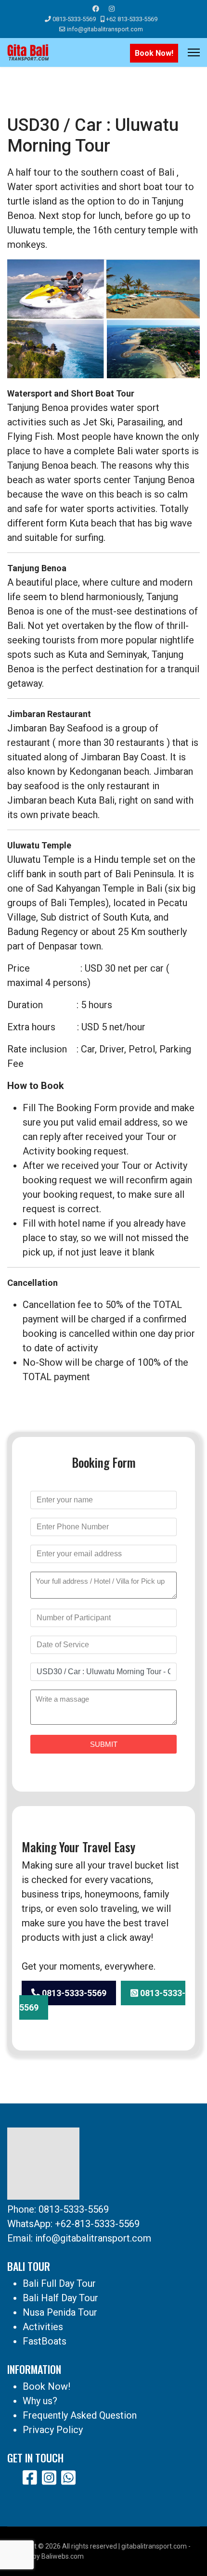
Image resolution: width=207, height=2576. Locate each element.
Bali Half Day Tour (60, 2298)
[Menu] (194, 52)
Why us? (40, 2401)
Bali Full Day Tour (59, 2283)
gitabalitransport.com (154, 2546)
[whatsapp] (68, 2478)
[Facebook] (96, 9)
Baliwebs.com (63, 2556)
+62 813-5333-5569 (132, 19)
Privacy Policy (53, 2430)
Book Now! (154, 53)
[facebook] (30, 2478)
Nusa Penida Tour (60, 2312)
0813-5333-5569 (74, 19)
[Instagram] (112, 9)
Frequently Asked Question (80, 2415)
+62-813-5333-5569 (97, 2224)
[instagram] (49, 2478)
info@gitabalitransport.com (105, 29)
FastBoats (45, 2341)
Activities (43, 2327)
